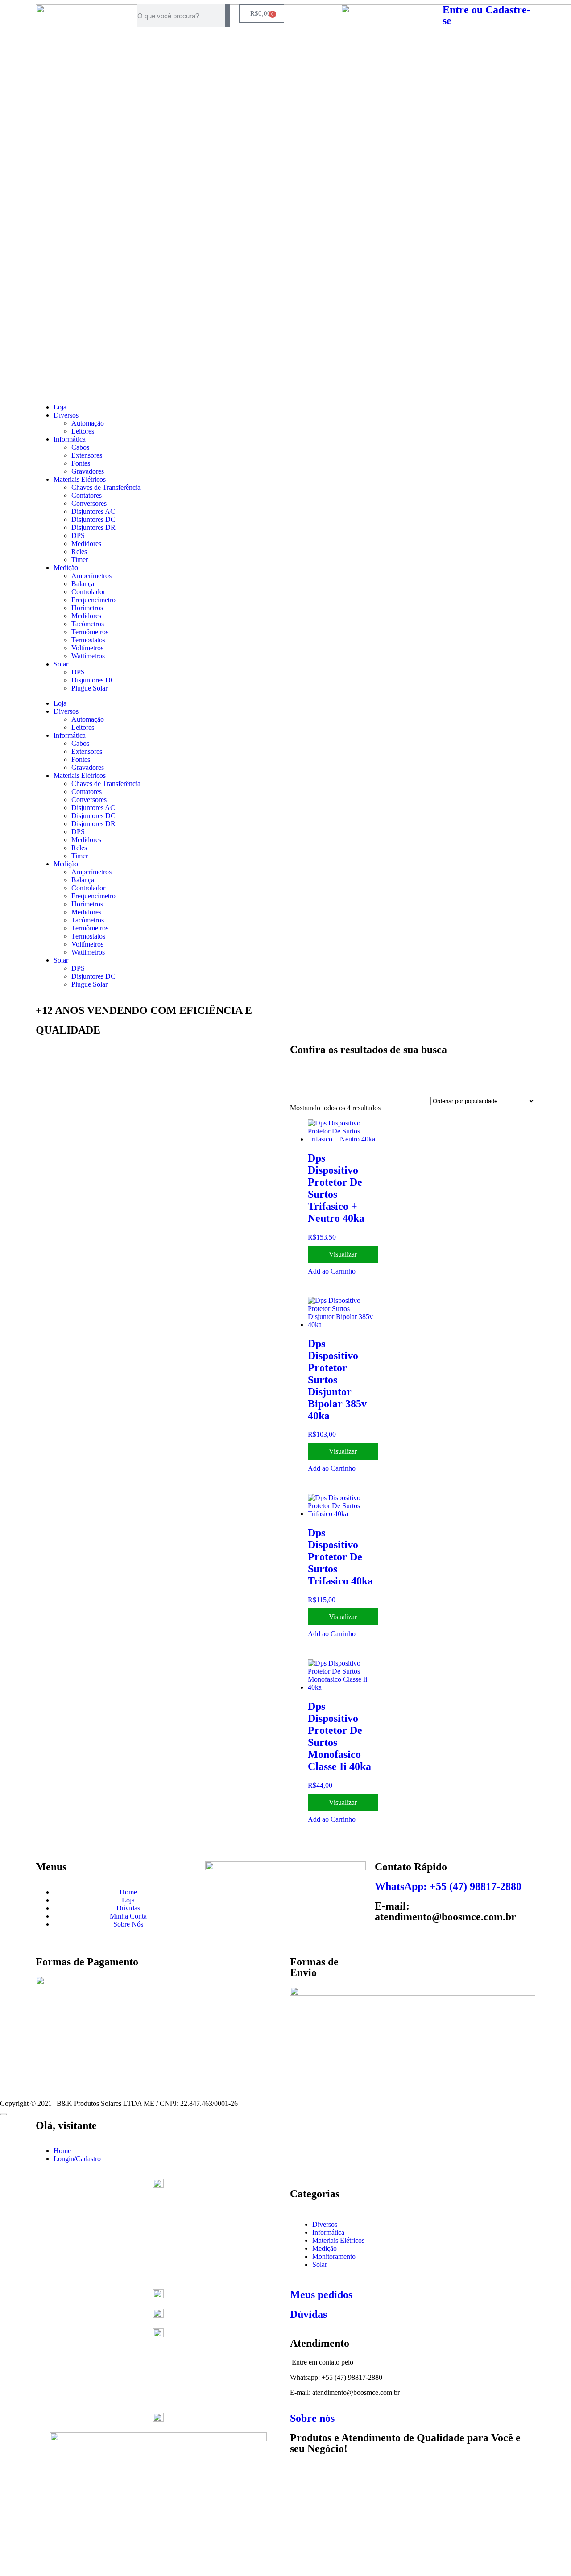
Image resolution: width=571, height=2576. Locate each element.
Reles (79, 552)
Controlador (88, 592)
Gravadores (88, 471)
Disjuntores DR (93, 527)
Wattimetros (88, 656)
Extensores (87, 455)
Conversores (89, 503)
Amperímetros (91, 576)
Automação (88, 423)
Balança (83, 584)
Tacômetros (88, 624)
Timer (80, 560)
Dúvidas (308, 2314)
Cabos (80, 447)
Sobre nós (312, 2418)
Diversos (66, 415)
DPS (78, 535)
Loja (60, 407)
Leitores (83, 431)
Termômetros (90, 632)
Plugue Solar (89, 688)
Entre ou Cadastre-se (486, 15)
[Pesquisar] (228, 16)
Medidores (86, 544)
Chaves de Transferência (106, 487)
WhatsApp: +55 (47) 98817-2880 (448, 1886)
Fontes (81, 463)
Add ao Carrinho (332, 1271)
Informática (70, 439)
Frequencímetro (93, 600)
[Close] (4, 2114)
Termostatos (88, 640)
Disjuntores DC (93, 519)
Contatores (87, 495)
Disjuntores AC (93, 511)
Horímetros (87, 608)
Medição (66, 568)
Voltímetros (87, 648)
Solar (61, 664)
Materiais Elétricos (80, 479)
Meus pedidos (321, 2295)
